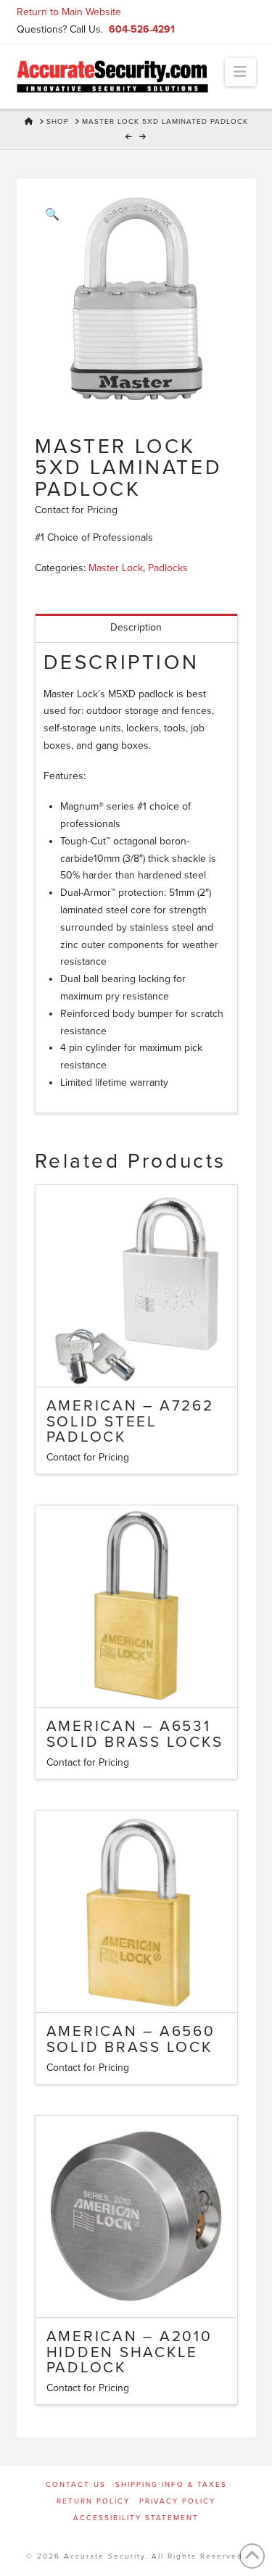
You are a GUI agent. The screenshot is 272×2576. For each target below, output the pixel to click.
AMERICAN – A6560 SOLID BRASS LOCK (131, 2039)
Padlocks (168, 568)
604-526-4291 (142, 29)
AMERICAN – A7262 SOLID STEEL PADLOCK (130, 1422)
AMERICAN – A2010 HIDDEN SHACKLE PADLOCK (129, 2352)
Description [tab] (136, 627)
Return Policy (93, 2501)
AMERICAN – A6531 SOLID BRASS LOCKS (135, 1734)
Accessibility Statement (136, 2518)
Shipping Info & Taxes (171, 2485)
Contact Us (76, 2485)
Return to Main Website (69, 12)
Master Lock (116, 568)
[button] (240, 72)
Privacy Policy (177, 2501)
